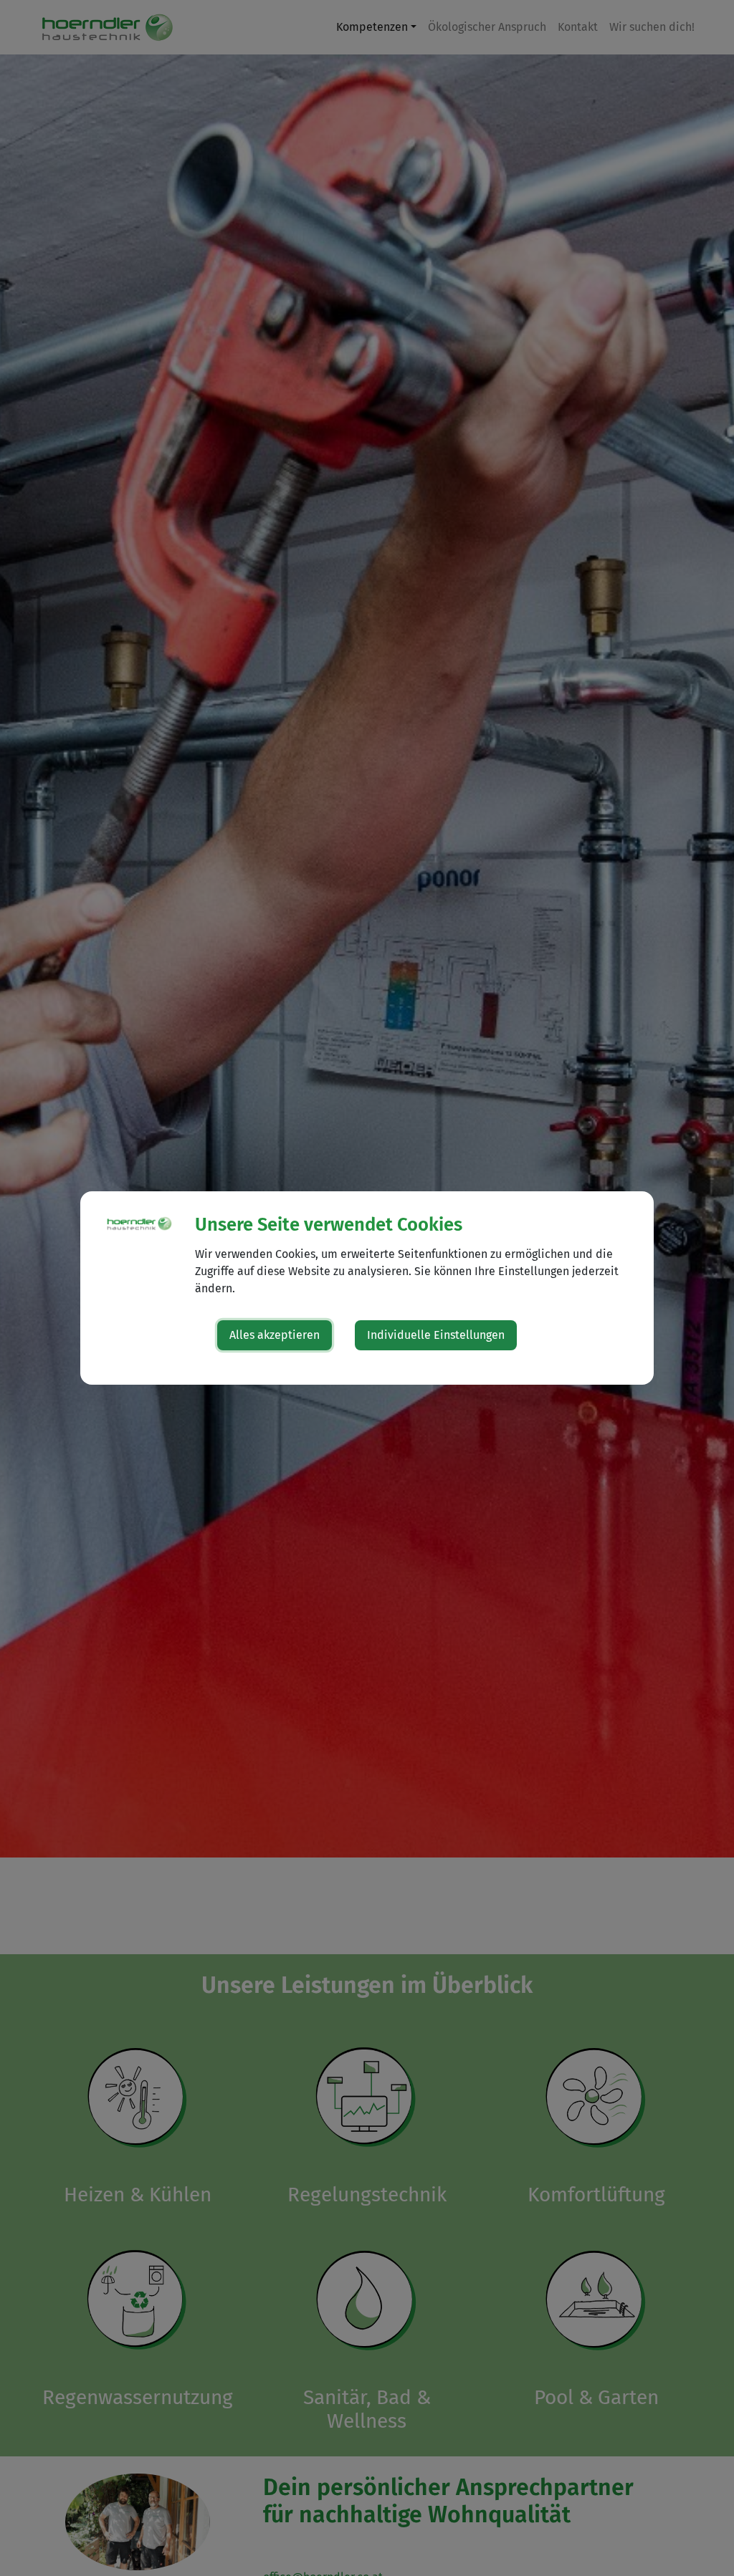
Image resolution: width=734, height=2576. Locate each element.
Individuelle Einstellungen (436, 1335)
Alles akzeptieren (275, 1335)
